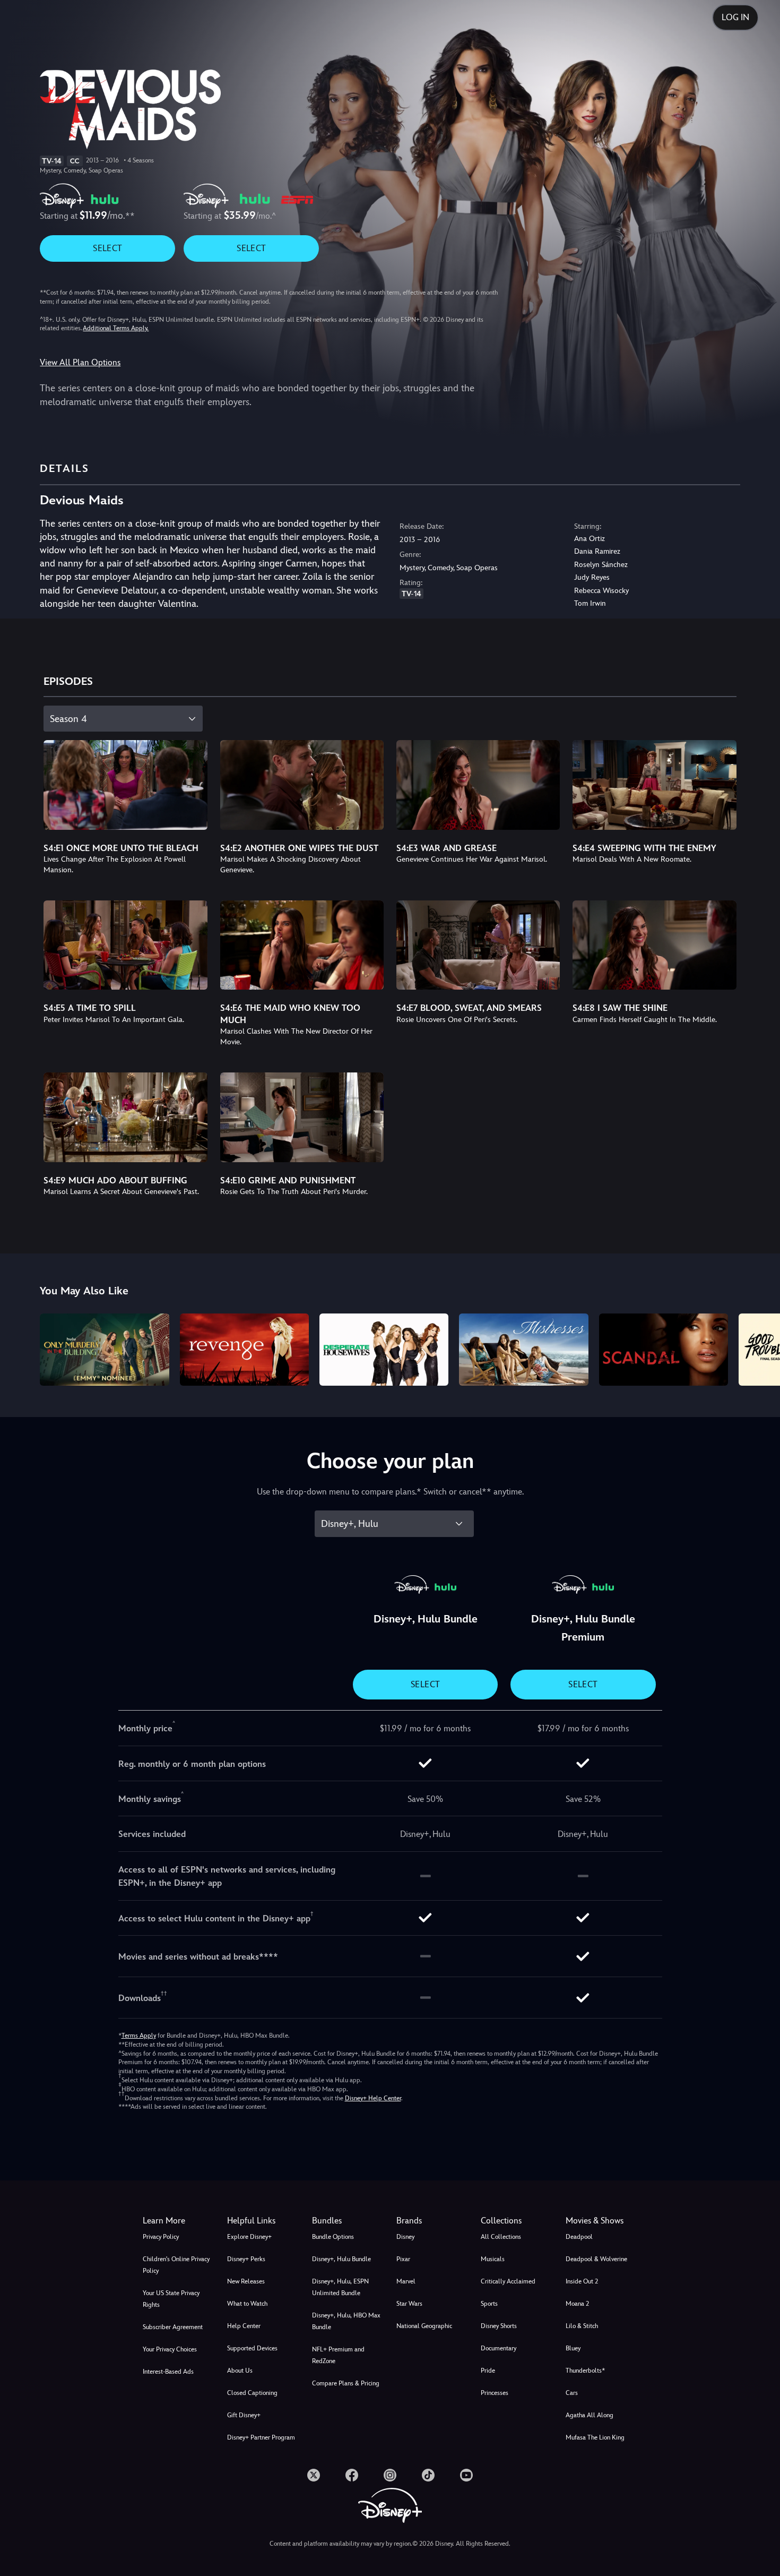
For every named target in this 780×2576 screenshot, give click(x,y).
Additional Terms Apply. (116, 328)
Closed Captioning (252, 2393)
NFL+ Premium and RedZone (338, 2355)
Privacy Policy (161, 2237)
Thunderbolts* (585, 2371)
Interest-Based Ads (168, 2372)
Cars (572, 2393)
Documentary (499, 2348)
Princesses (495, 2393)
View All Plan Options (80, 362)
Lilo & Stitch (582, 2326)
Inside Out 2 (582, 2281)
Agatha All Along (590, 2415)
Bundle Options (333, 2237)
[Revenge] (244, 1350)
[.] (314, 2475)
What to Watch (247, 2304)
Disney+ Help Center (373, 2098)
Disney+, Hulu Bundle (341, 2259)
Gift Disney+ (244, 2415)
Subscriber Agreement (173, 2327)
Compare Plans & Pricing (346, 2383)
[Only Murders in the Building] (104, 1350)
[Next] (760, 1348)
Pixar (403, 2259)
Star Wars (409, 2304)
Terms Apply (139, 2036)
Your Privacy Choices (170, 2349)
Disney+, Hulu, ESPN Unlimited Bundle (340, 2287)
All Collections (501, 2237)
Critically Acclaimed (508, 2281)
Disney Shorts (499, 2326)
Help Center (244, 2326)
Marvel (406, 2281)
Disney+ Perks (246, 2259)
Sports (489, 2304)
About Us (240, 2371)
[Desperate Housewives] (384, 1350)
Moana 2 (577, 2304)
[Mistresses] (523, 1350)
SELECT (107, 248)
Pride (488, 2371)
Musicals (493, 2259)
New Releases (246, 2281)
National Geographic (424, 2326)
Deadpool (579, 2237)
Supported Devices (252, 2348)
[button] (263, 2221)
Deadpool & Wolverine (596, 2259)
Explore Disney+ (249, 2237)
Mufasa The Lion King (595, 2437)
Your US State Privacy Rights (171, 2299)
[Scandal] (664, 1350)
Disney (405, 2237)
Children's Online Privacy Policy (176, 2265)
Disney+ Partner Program (261, 2437)
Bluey (573, 2348)
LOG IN (735, 17)
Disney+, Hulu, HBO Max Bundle (346, 2321)
